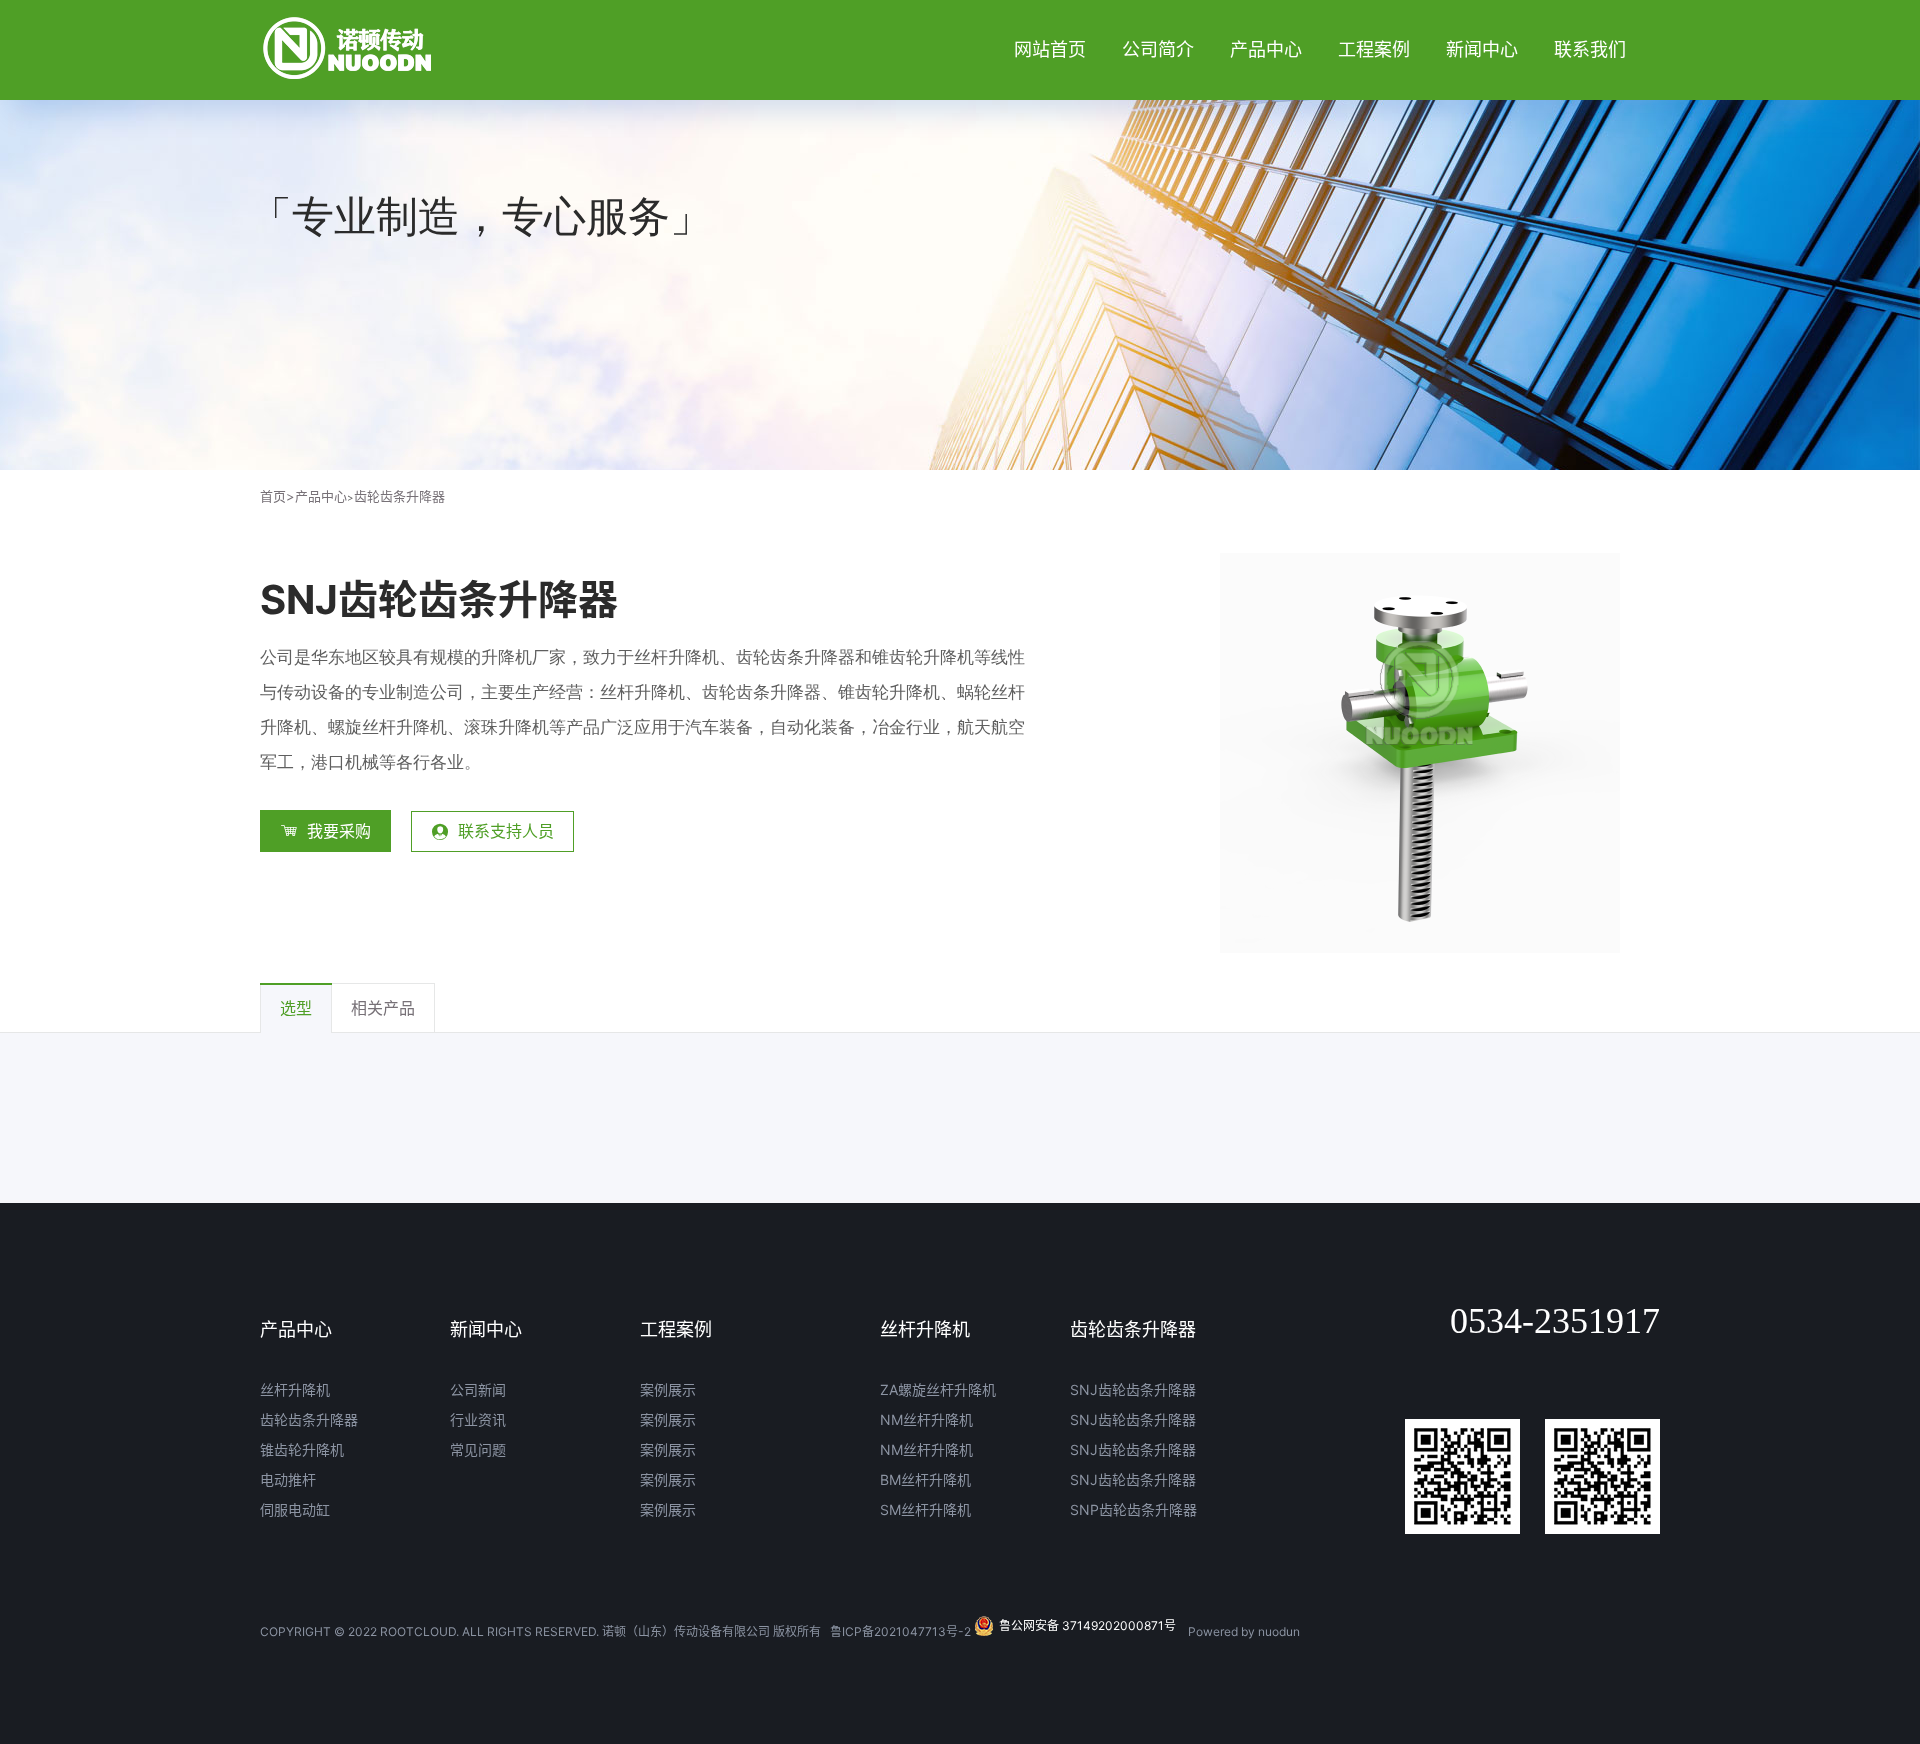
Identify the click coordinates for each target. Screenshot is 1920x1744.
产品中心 (1266, 49)
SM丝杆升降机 (925, 1509)
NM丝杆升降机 (926, 1419)
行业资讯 (478, 1419)
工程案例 (1374, 49)
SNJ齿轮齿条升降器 (1133, 1389)
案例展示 (668, 1389)
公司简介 (1158, 49)
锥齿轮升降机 (302, 1449)
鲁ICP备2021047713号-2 (900, 1631)
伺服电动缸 (295, 1509)
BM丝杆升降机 (925, 1479)
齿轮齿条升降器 (399, 496)
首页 (277, 496)
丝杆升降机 (295, 1389)
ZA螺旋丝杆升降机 (938, 1389)
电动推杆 (288, 1479)
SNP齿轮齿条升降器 (1133, 1509)
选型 (296, 1008)
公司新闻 (478, 1389)
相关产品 (383, 1008)
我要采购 (339, 831)
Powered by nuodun (1244, 1631)
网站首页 (1050, 49)
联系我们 (1590, 49)
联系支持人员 (506, 831)
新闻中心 (1482, 49)
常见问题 (478, 1449)
